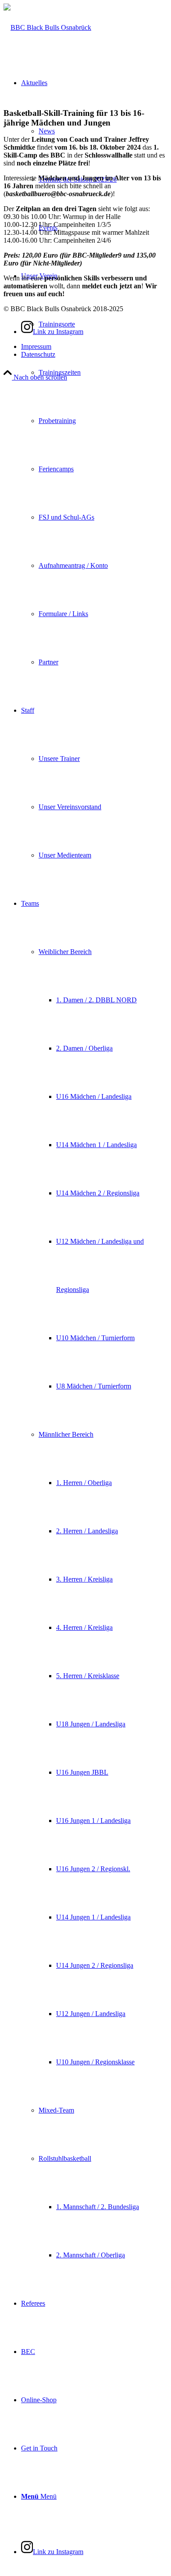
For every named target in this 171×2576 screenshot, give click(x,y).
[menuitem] (94, 469)
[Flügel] (47, 27)
